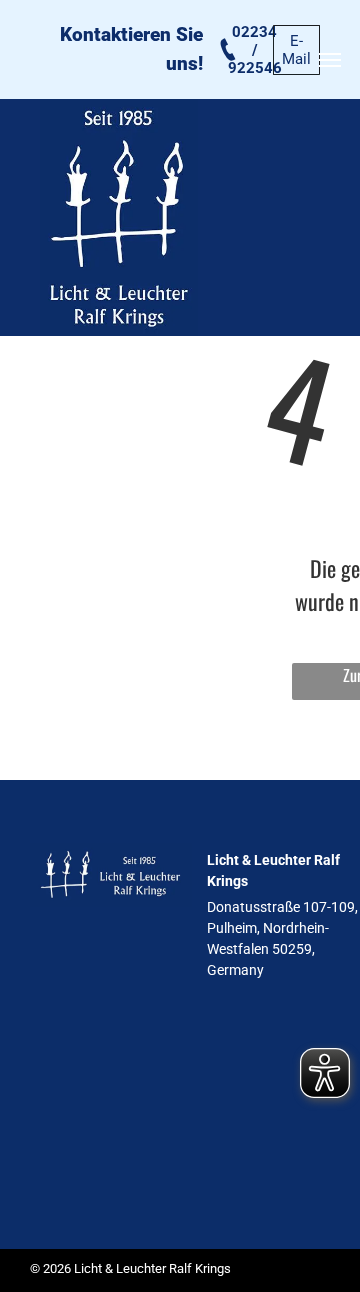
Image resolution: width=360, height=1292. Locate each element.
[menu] (330, 60)
